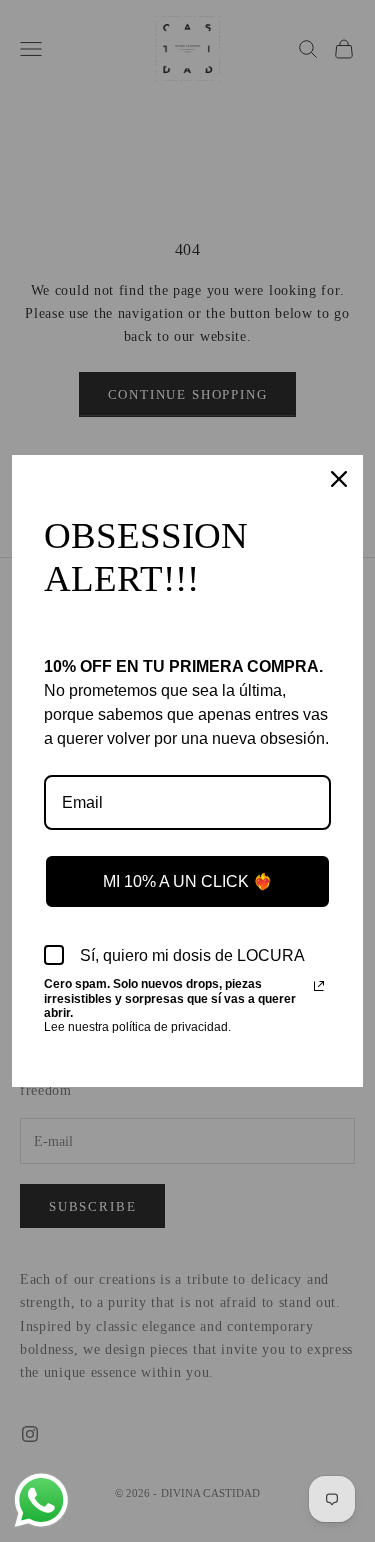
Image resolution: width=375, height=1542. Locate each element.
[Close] (339, 479)
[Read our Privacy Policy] (319, 986)
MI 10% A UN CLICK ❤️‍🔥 (188, 881)
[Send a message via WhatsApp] (41, 1500)
